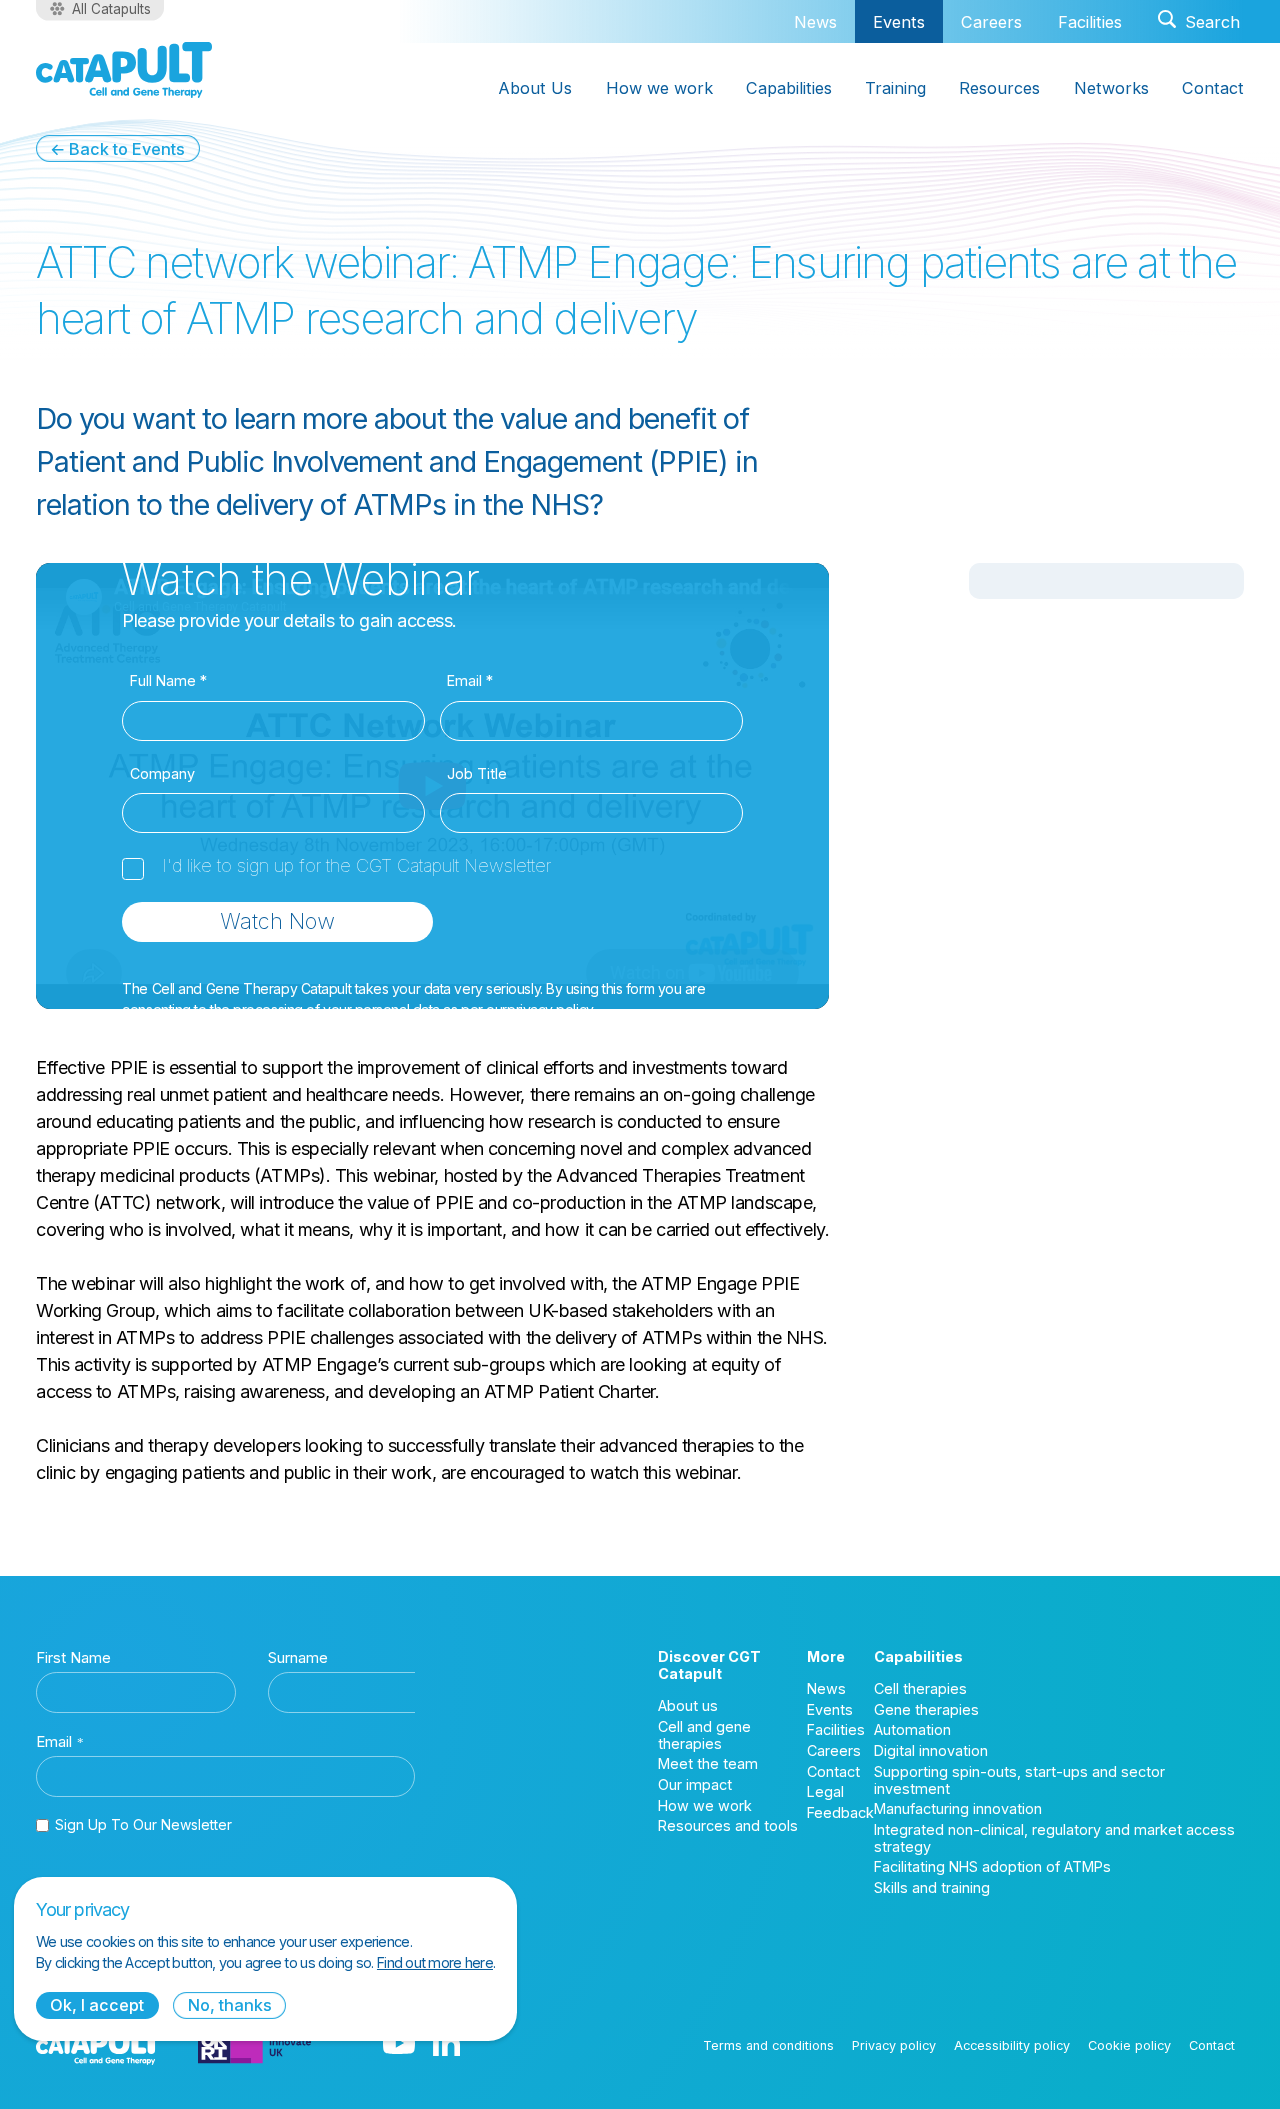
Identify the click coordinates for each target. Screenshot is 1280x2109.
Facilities (1090, 22)
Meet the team (708, 1763)
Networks (1111, 88)
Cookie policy (1129, 2045)
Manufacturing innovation (958, 1808)
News (815, 22)
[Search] (1199, 21)
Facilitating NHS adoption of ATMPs (992, 1866)
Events (899, 22)
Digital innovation (931, 1750)
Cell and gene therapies (704, 1735)
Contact (1213, 88)
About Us (535, 88)
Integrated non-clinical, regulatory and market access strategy (1054, 1838)
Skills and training (932, 1887)
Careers (991, 22)
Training (895, 88)
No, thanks (230, 2005)
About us (688, 1705)
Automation (912, 1729)
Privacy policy (894, 2045)
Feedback (840, 1812)
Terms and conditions (768, 2045)
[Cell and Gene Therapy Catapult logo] (124, 70)
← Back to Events (117, 149)
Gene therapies (926, 1709)
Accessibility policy (1012, 2045)
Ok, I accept (97, 2005)
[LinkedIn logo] (446, 2045)
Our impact (695, 1784)
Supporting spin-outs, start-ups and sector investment (1019, 1780)
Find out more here (435, 1962)
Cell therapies (920, 1688)
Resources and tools (728, 1825)
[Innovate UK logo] (254, 2045)
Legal (825, 1791)
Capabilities (789, 88)
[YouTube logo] (399, 2045)
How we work (659, 88)
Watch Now (277, 921)
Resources (999, 88)
